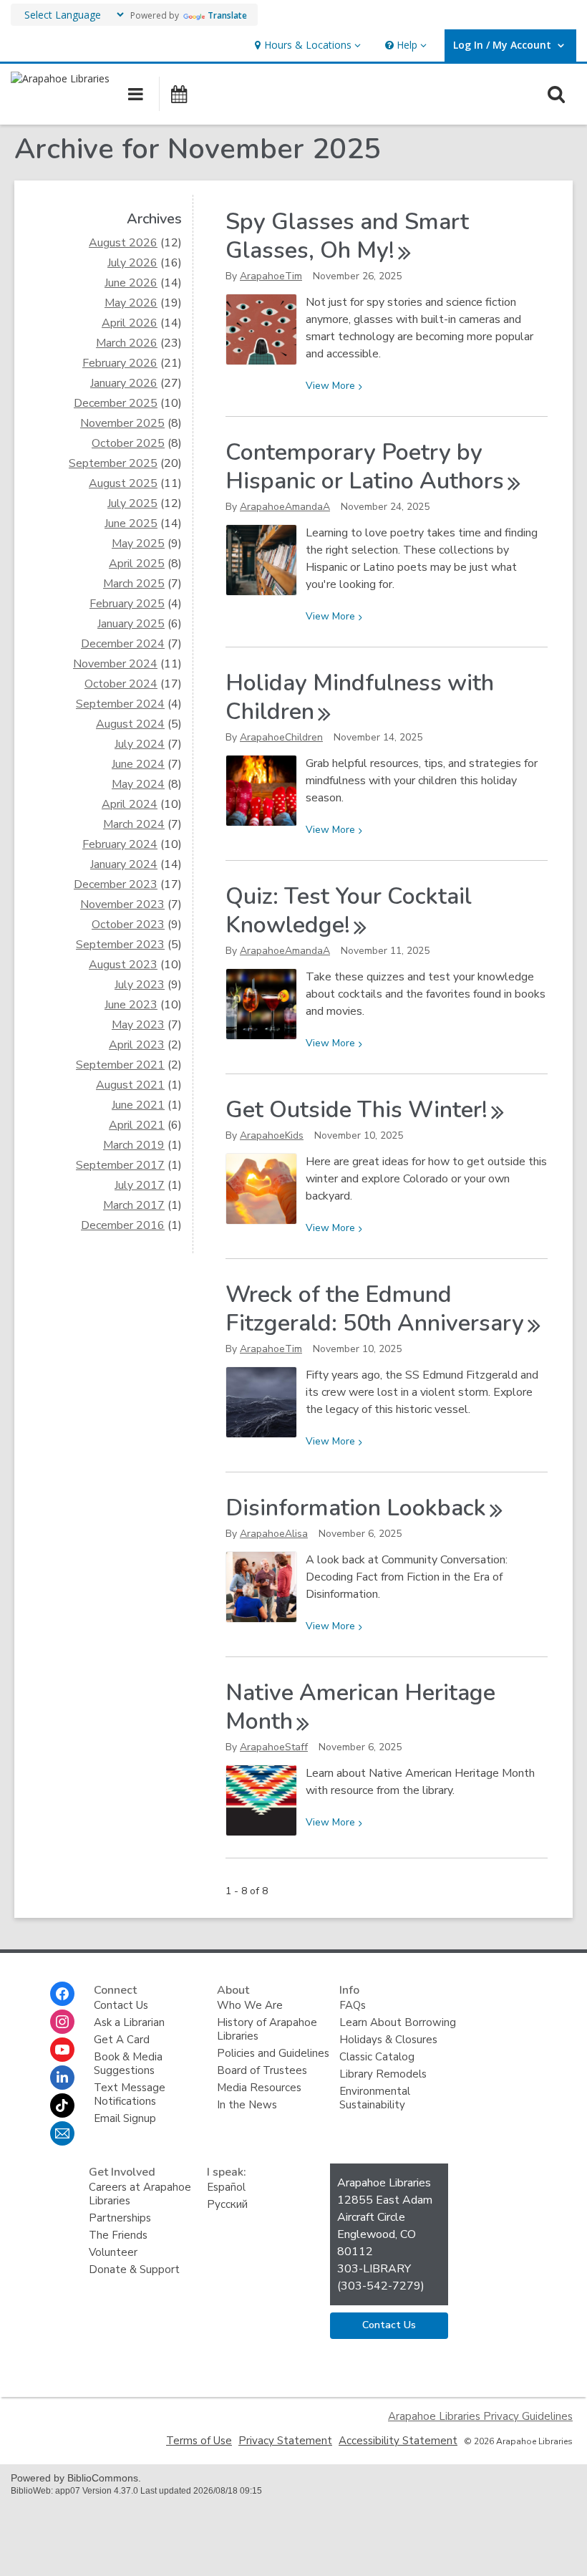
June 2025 (131, 524)
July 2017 (140, 1185)
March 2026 (127, 343)
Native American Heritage (360, 1707)
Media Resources (259, 2088)
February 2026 (120, 363)
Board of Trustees (262, 2070)
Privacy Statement (285, 2441)
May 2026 (131, 303)
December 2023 (116, 884)
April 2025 (137, 564)
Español (226, 2187)
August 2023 (123, 965)
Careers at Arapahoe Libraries (140, 2194)
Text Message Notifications (130, 2094)
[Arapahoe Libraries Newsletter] (62, 2133)
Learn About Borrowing (398, 2022)
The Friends (118, 2235)
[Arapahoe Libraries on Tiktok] (62, 2105)
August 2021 (130, 1085)
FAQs (353, 2005)
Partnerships (120, 2218)
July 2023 (140, 985)
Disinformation (356, 1508)
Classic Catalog (377, 2057)
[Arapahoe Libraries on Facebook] (62, 1994)
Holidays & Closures (388, 2040)
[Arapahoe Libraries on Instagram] (62, 2022)
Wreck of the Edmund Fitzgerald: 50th (375, 1309)
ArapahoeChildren (281, 737)
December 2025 (116, 403)
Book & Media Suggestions (128, 2064)
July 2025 (132, 503)
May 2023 (138, 1025)
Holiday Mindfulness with (360, 697)
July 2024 (140, 744)
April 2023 (137, 1045)
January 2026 (124, 383)
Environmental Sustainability (375, 2098)
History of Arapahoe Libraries (267, 2029)
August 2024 (130, 724)
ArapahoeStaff (274, 1747)
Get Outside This (356, 1110)
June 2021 (138, 1105)
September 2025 (113, 463)
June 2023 (131, 1005)
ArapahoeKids (272, 1135)
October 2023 (128, 925)
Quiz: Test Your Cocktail (349, 911)
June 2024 (138, 764)
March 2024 (134, 824)
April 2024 (130, 804)
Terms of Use (199, 2441)
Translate (227, 15)
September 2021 (120, 1065)
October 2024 (121, 684)
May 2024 (138, 784)
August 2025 (123, 483)
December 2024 (123, 644)
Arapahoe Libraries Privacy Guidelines (480, 2416)
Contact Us (121, 2005)
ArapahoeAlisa (274, 1534)
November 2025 (122, 423)
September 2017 (120, 1165)
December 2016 (123, 1225)
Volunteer (113, 2252)
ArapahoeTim (271, 276)
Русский (227, 2204)
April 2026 (130, 323)
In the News (247, 2105)
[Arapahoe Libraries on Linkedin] (62, 2078)
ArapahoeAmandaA (285, 507)
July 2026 (132, 263)
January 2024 (124, 864)
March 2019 (134, 1145)
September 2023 (120, 945)
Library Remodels (383, 2074)
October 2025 (128, 443)
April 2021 (137, 1125)
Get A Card (122, 2040)
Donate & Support (134, 2269)
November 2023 (122, 905)
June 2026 (131, 283)
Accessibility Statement (398, 2441)
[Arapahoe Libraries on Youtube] (62, 2050)
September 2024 (120, 704)
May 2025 (138, 544)
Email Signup (125, 2118)
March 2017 (134, 1205)
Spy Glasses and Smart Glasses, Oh (347, 236)
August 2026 (123, 243)
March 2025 (134, 584)
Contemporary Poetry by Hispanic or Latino (365, 467)
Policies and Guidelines (273, 2053)
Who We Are (250, 2005)
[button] (306, 45)
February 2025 (127, 604)
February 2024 (120, 844)
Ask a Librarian (129, 2022)
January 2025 (131, 624)
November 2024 (115, 664)
